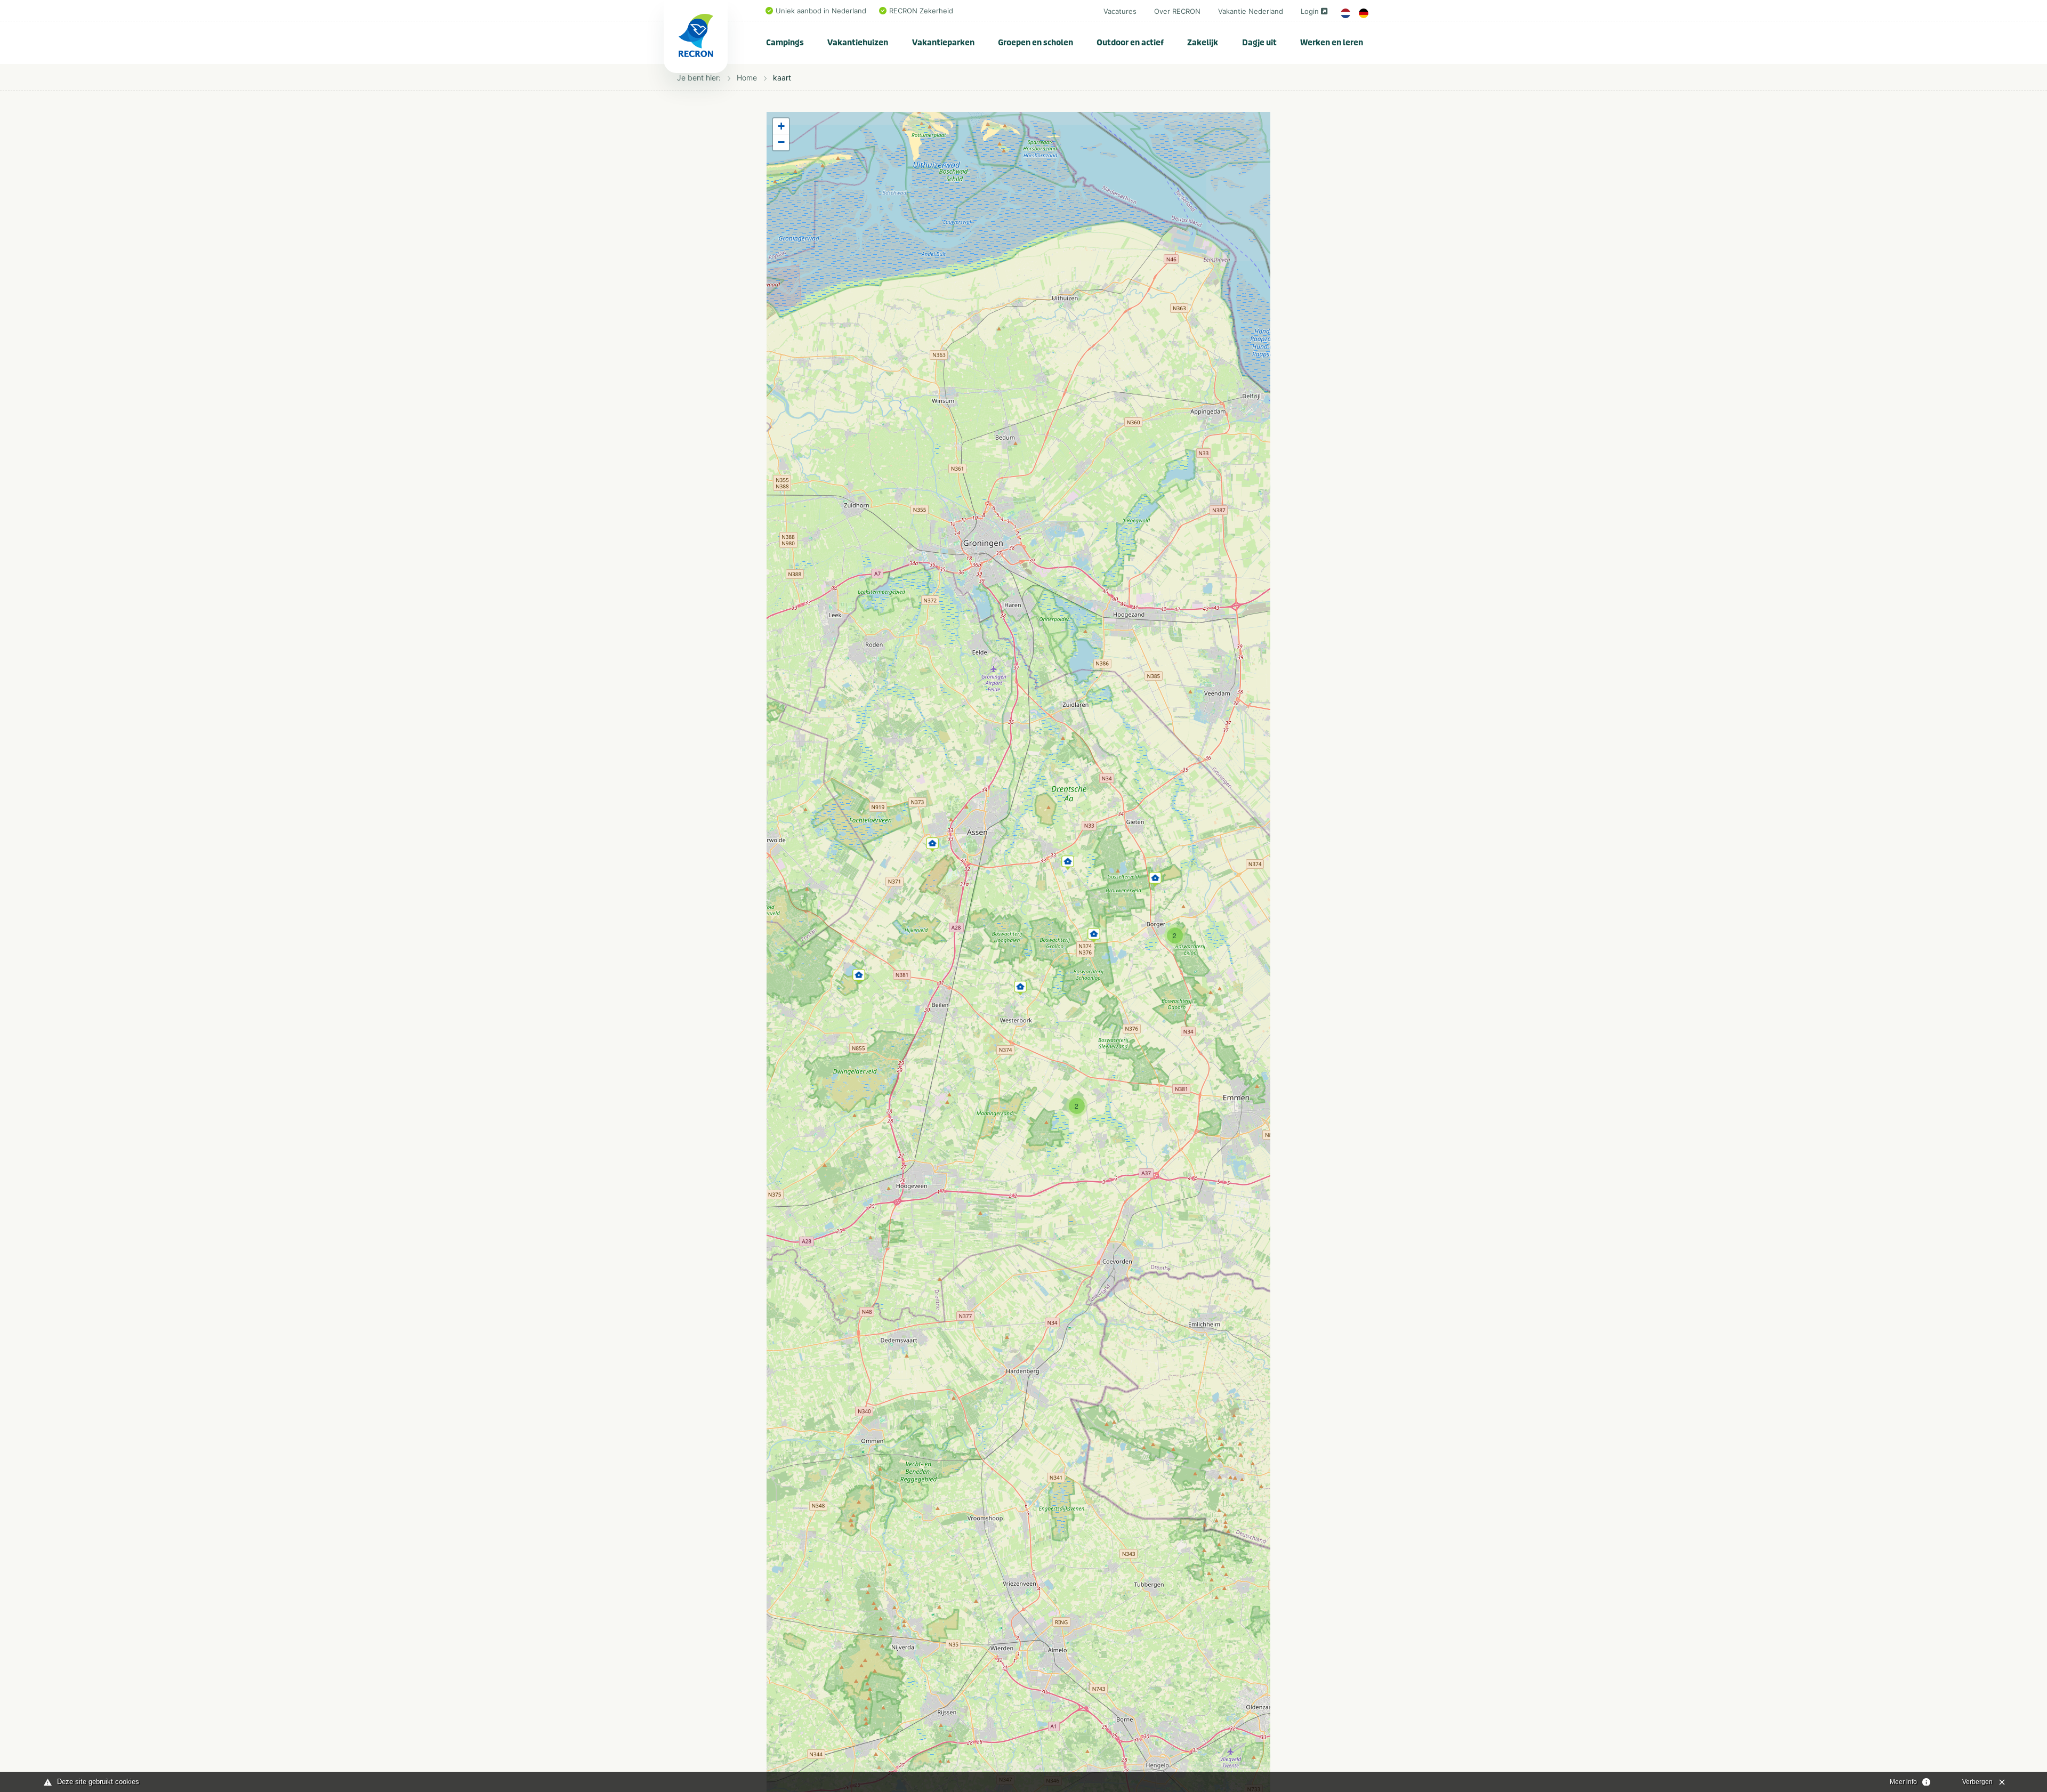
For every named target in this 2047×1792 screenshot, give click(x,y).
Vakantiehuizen (858, 43)
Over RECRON (1177, 11)
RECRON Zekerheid (921, 11)
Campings (785, 43)
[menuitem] (785, 43)
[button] (859, 974)
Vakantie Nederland (1251, 11)
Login (1310, 11)
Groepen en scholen (1035, 43)
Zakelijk (1203, 43)
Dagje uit (1259, 43)
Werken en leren (1332, 43)
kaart (782, 78)
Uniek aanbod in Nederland (821, 11)
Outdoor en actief (1130, 43)
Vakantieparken (943, 43)
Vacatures (1120, 11)
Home (747, 78)
